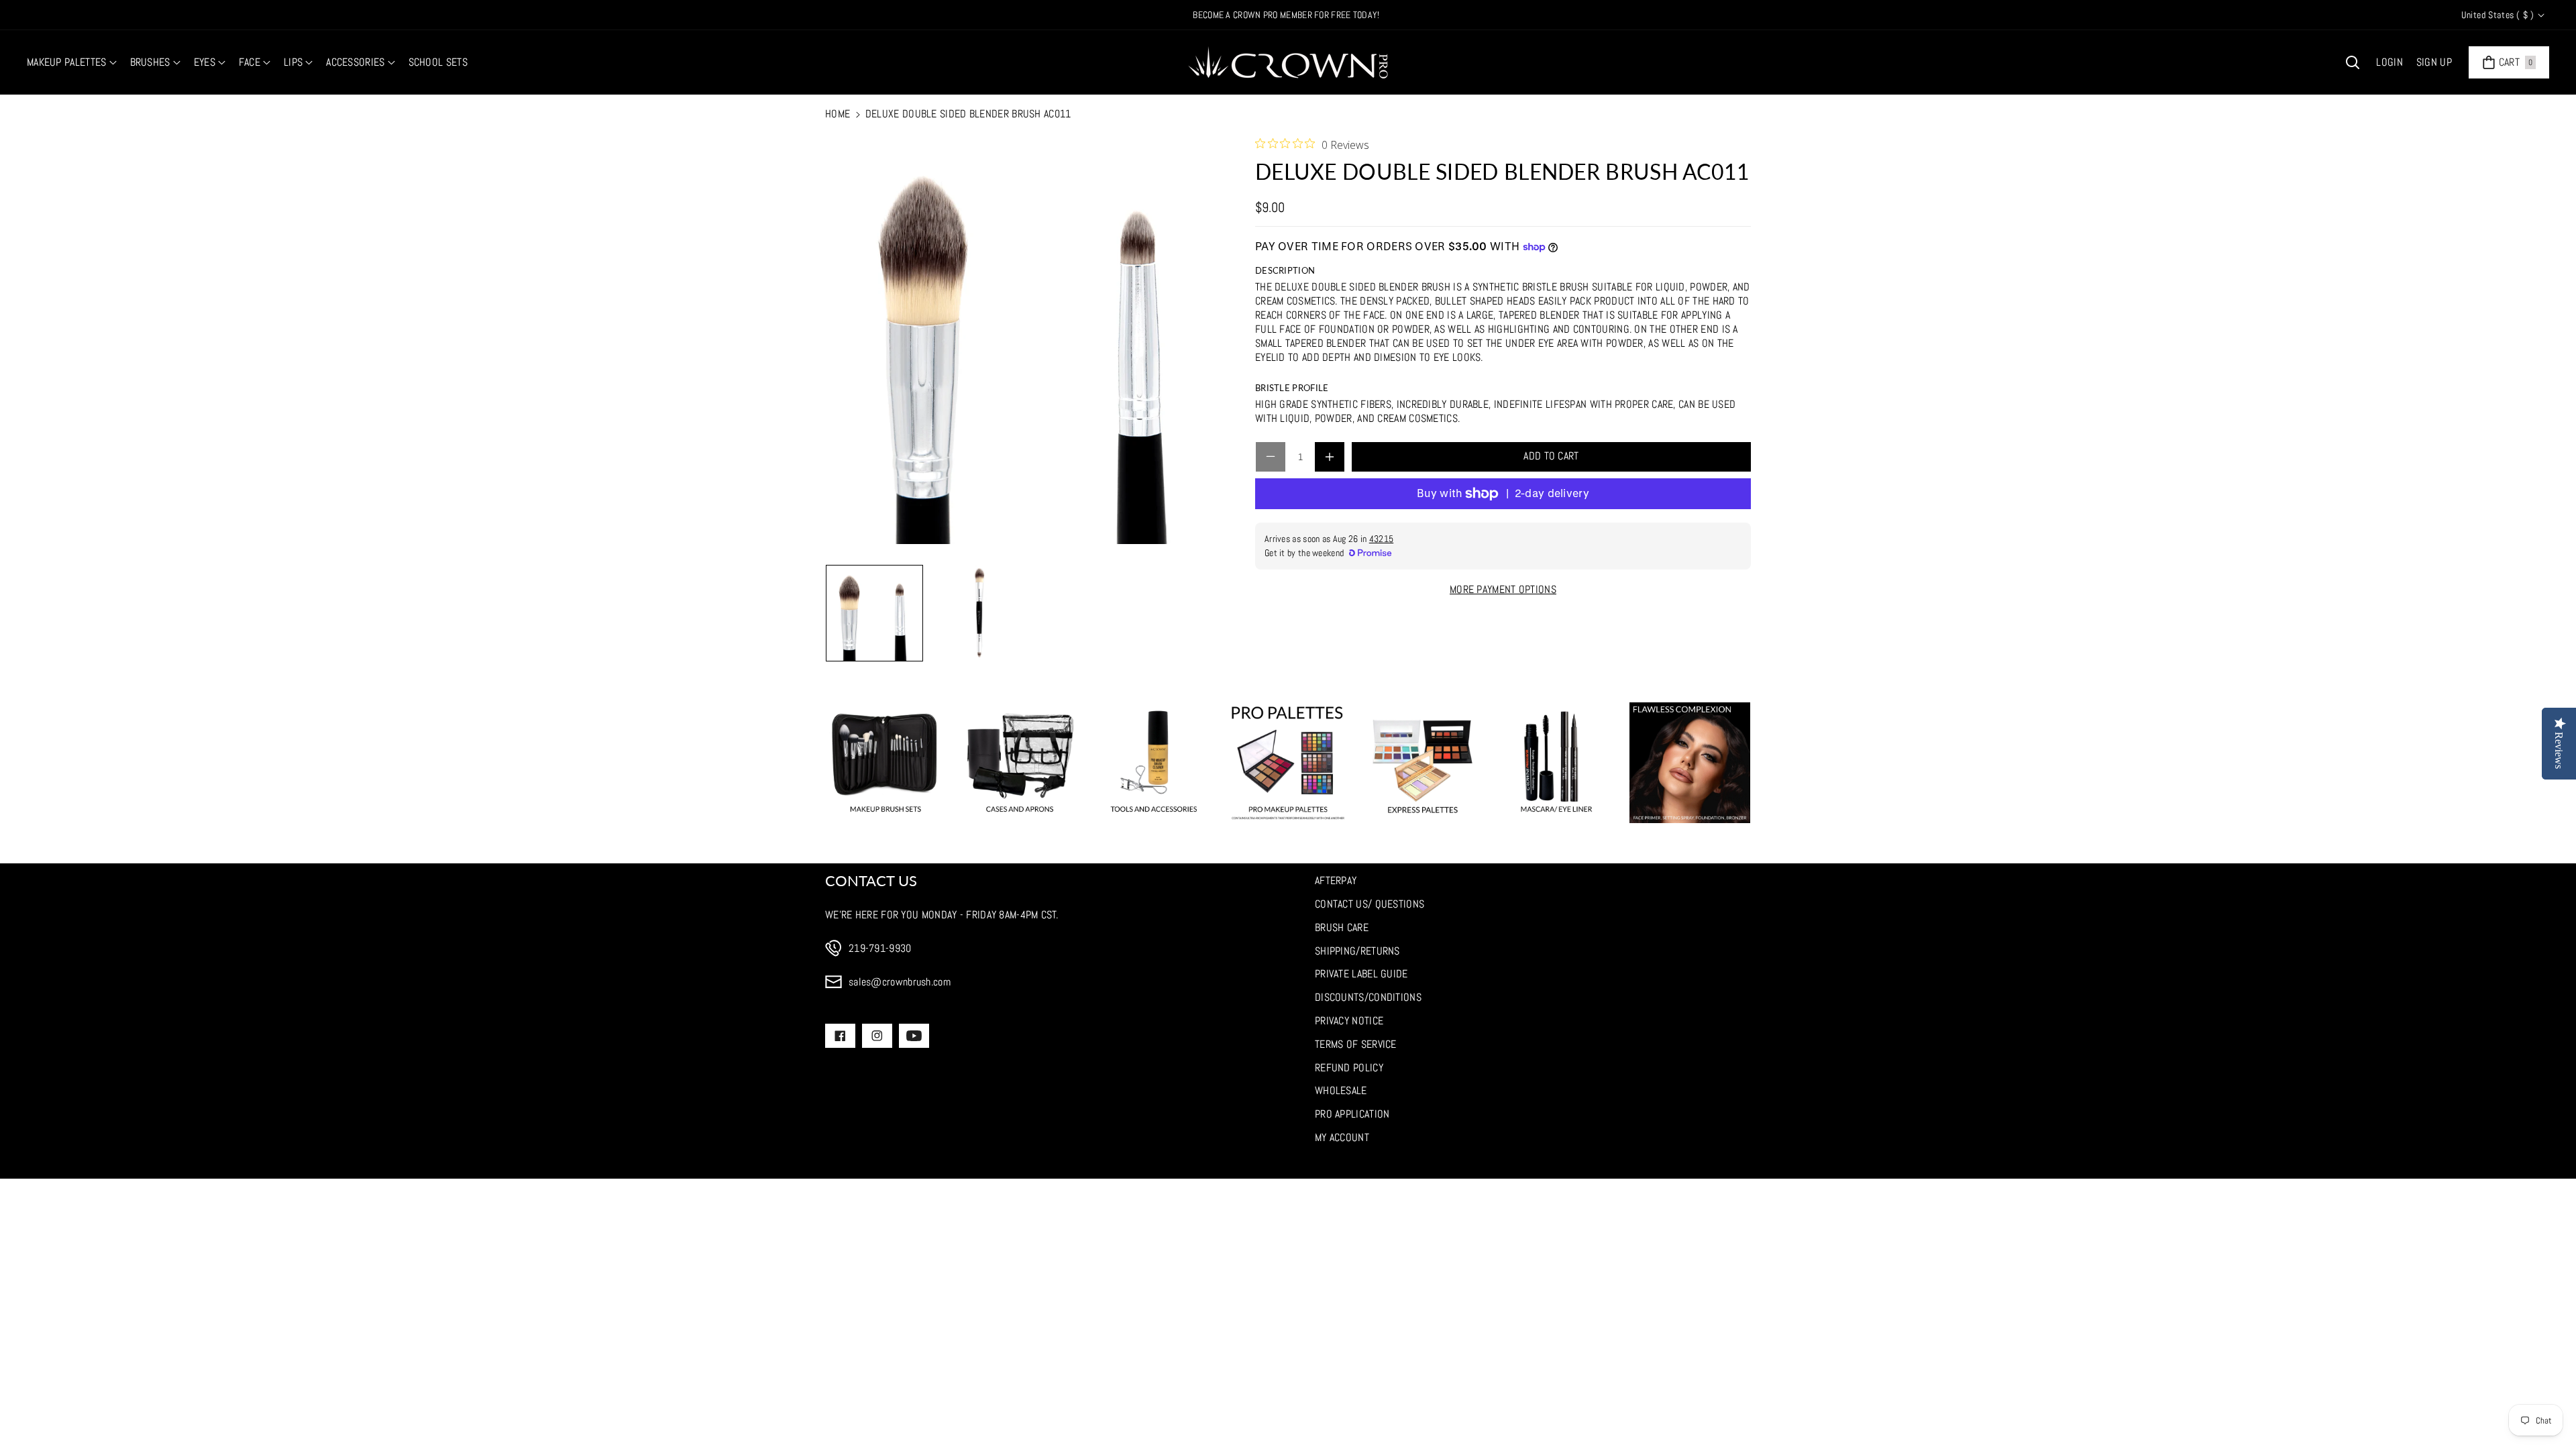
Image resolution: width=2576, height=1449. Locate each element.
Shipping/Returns (1357, 951)
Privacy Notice (1349, 1021)
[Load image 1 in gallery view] (874, 613)
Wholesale (1341, 1090)
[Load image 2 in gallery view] (978, 613)
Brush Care (1342, 927)
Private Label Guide (1361, 974)
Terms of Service (1356, 1044)
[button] (72, 63)
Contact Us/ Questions (1370, 904)
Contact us (871, 880)
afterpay (1336, 880)
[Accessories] (1154, 763)
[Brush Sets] (885, 763)
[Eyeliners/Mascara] (1556, 763)
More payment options (1503, 589)
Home (838, 114)
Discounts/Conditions (1368, 997)
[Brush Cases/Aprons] (1020, 763)
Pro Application (1352, 1114)
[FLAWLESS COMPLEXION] (1690, 763)
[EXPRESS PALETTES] (1422, 763)
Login (2390, 62)
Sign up (2434, 62)
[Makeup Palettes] (1288, 763)
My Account (1342, 1137)
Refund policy (1349, 1068)
